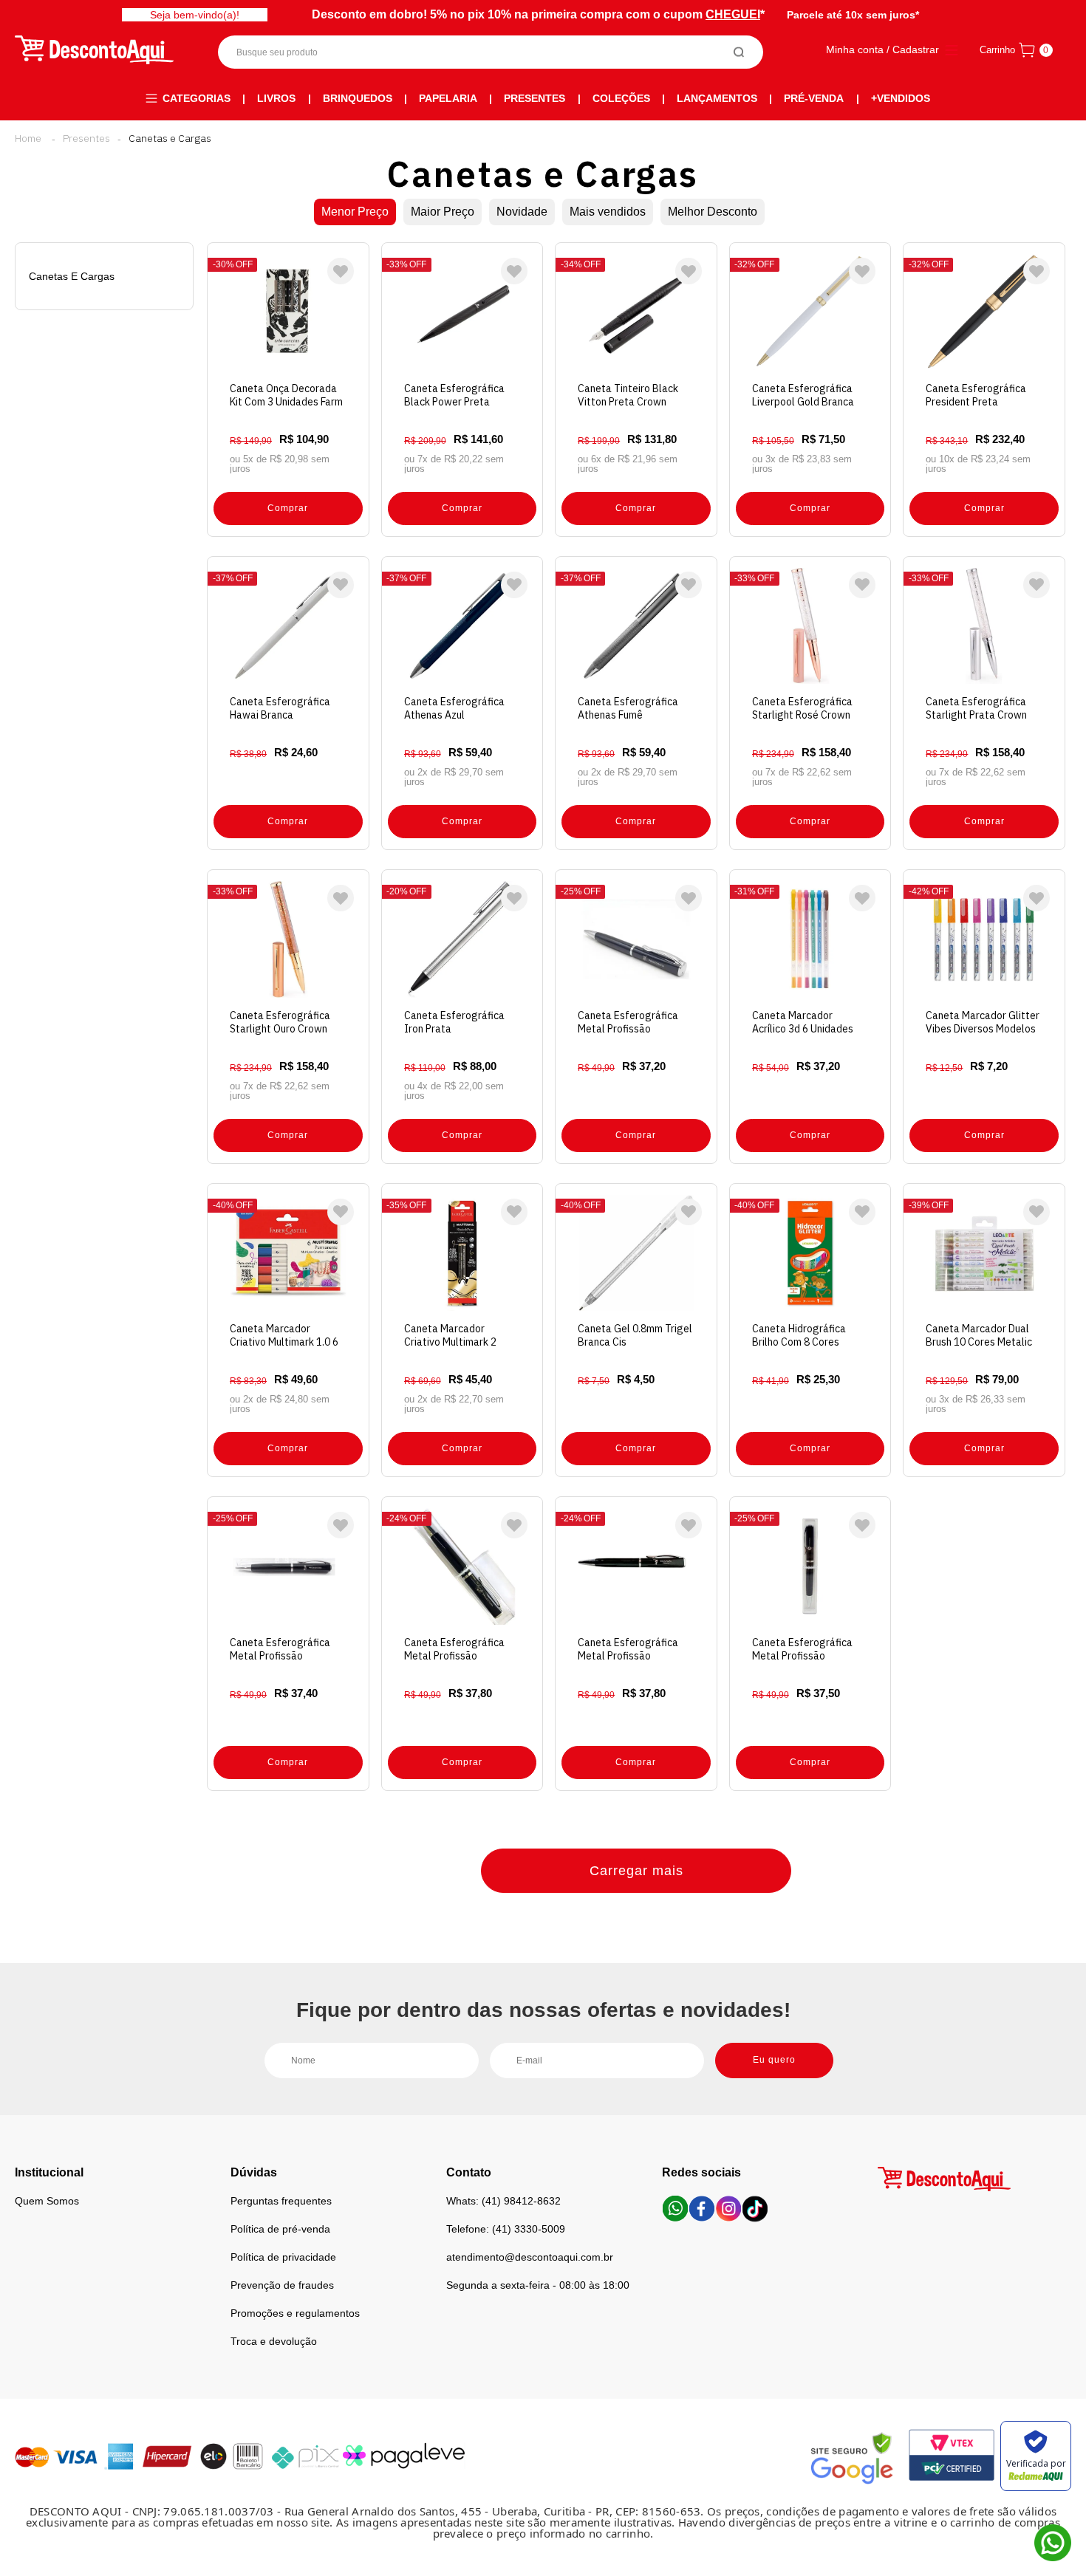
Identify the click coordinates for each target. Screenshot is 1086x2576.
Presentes (535, 98)
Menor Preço (355, 212)
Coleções (621, 98)
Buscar (739, 52)
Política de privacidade (283, 2257)
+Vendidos (901, 98)
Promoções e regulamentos (295, 2313)
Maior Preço (443, 212)
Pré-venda (814, 98)
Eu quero (774, 2060)
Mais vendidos (608, 212)
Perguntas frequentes (281, 2201)
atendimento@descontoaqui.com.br (530, 2257)
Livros (276, 98)
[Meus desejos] (341, 271)
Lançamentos (717, 98)
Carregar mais (636, 1871)
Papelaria (448, 98)
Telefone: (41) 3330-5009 (506, 2229)
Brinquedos (358, 98)
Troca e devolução (274, 2341)
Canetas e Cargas (170, 138)
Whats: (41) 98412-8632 (503, 2201)
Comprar (288, 508)
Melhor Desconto (713, 212)
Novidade (522, 212)
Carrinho (997, 50)
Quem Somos (47, 2201)
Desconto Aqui (28, 138)
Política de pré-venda (280, 2229)
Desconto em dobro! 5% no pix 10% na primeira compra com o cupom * (538, 14)
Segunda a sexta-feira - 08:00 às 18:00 (538, 2285)
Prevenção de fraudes (282, 2285)
